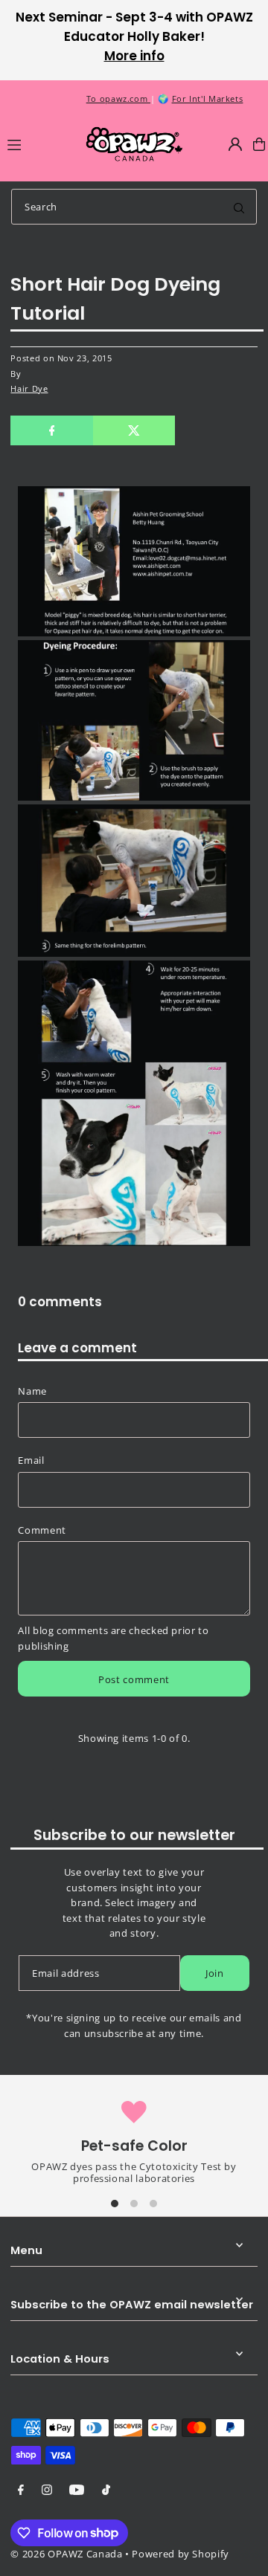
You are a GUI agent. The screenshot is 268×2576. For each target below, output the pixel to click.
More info (134, 56)
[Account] (235, 144)
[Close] (246, 2228)
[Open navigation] (39, 143)
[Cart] (259, 144)
